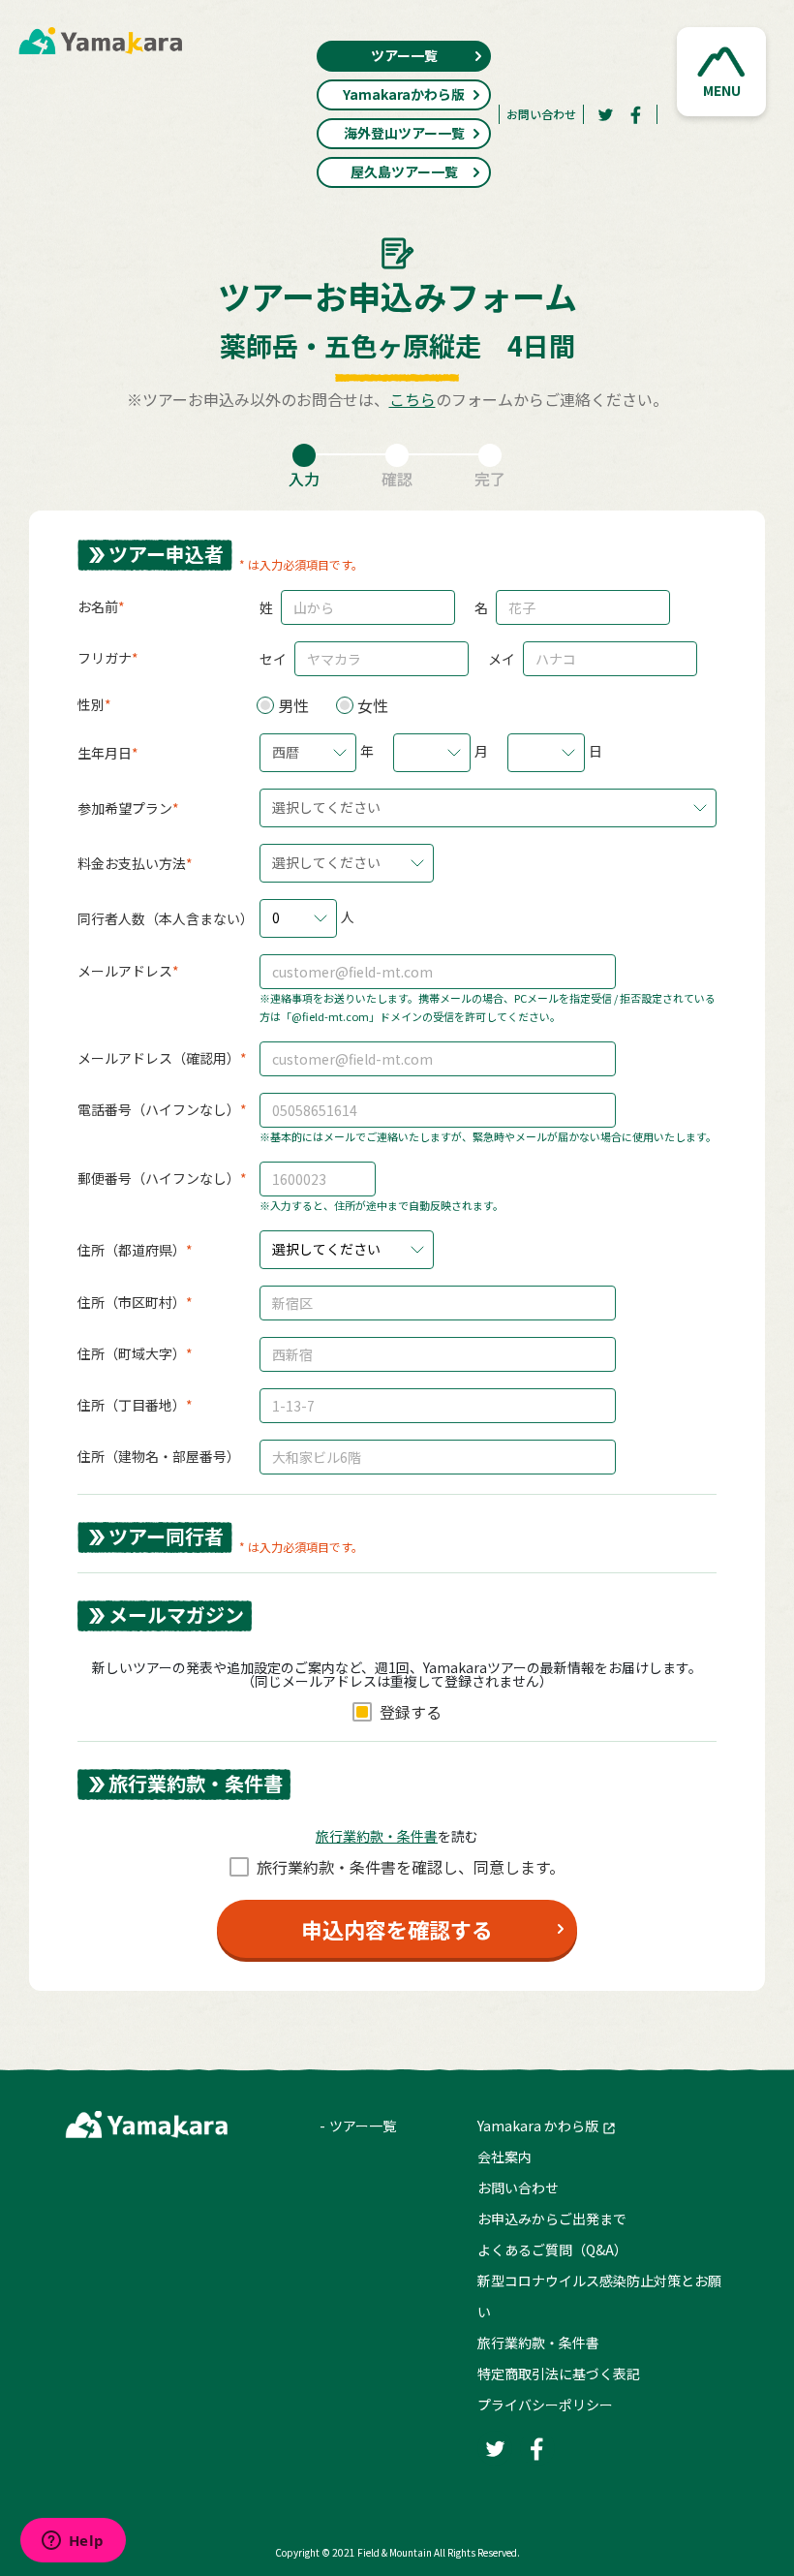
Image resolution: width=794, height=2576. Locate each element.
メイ (502, 659)
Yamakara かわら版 (538, 2126)
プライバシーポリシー (545, 2405)
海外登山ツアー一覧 (404, 133)
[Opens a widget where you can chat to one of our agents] (73, 2542)
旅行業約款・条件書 (538, 2343)
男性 (293, 705)
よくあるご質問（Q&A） (552, 2250)
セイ (273, 659)
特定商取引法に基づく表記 (559, 2374)
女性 (373, 705)
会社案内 (504, 2157)
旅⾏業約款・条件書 (377, 1836)
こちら (412, 399)
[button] (721, 72)
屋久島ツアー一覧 (404, 171)
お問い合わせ (541, 114)
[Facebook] (636, 114)
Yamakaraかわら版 (404, 94)
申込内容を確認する (397, 1929)
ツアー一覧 (404, 55)
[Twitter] (605, 114)
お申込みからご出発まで (552, 2219)
